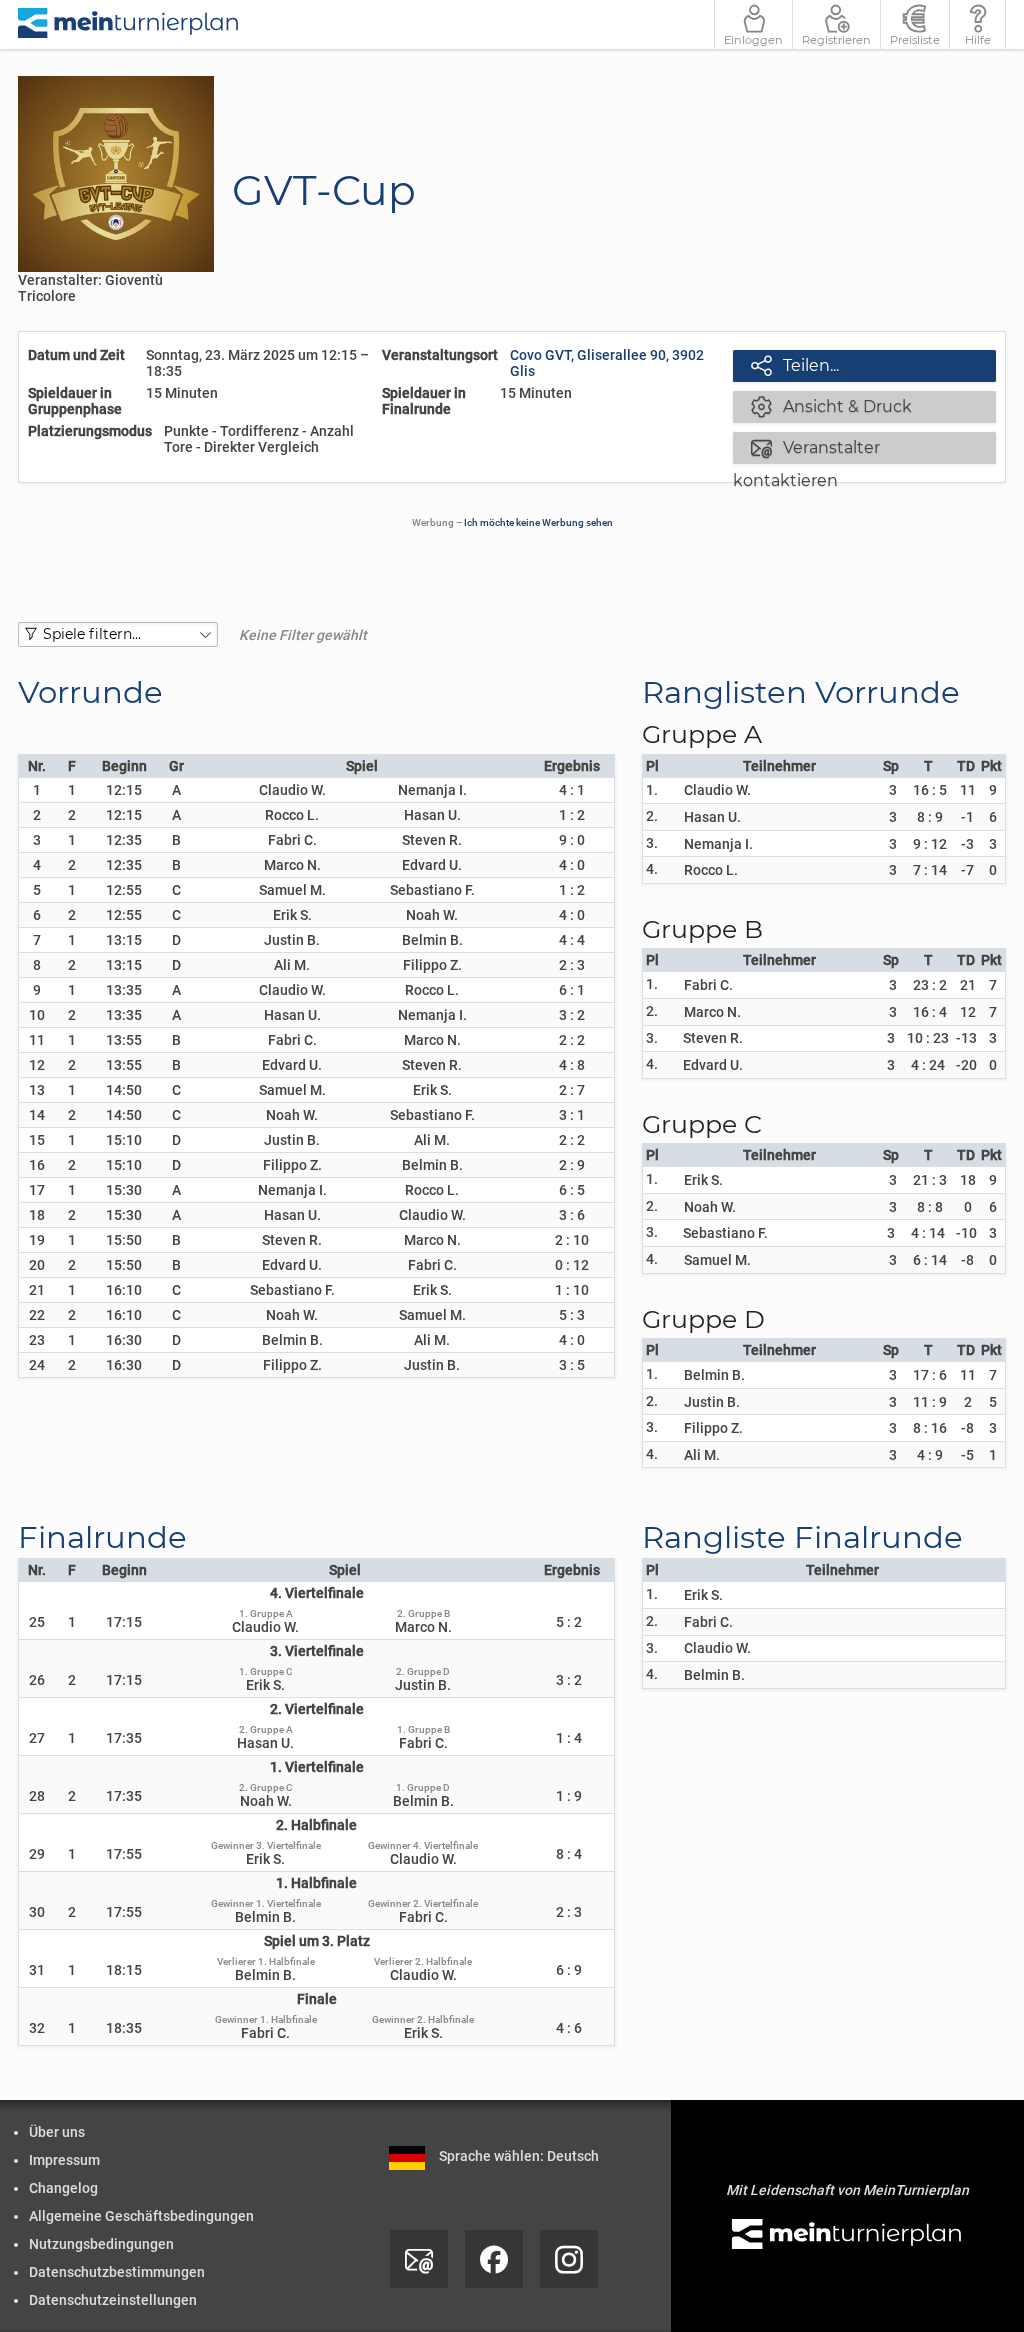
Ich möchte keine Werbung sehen (538, 522)
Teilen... (795, 365)
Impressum (64, 2160)
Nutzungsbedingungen (101, 2244)
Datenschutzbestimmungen (117, 2272)
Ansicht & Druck (831, 406)
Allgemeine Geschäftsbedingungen (141, 2216)
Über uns (57, 2132)
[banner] (129, 24)
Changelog (63, 2188)
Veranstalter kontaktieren (806, 449)
